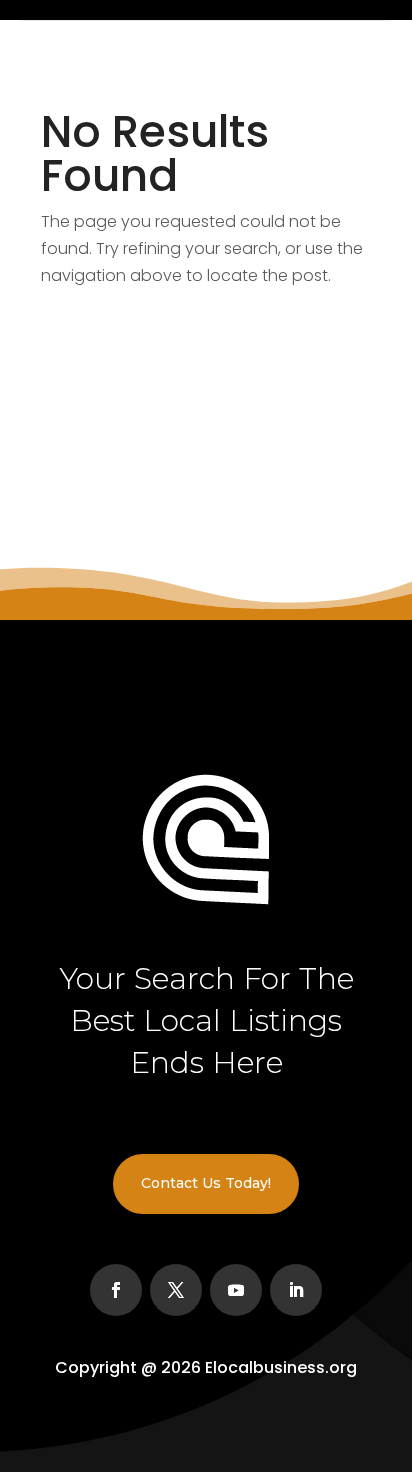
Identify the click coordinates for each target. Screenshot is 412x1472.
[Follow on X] (176, 1290)
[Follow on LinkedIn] (296, 1290)
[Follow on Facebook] (116, 1290)
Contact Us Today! (206, 1183)
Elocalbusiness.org (281, 1367)
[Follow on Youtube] (236, 1290)
